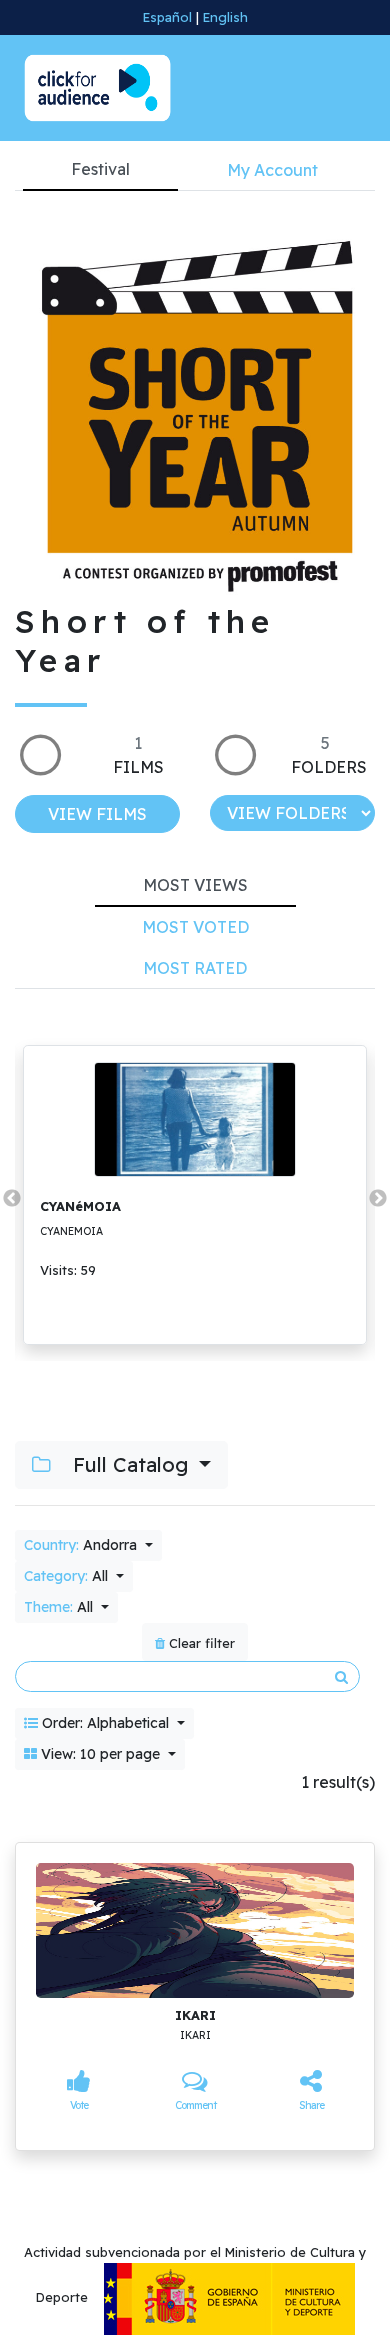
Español (167, 17)
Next (378, 1199)
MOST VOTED (195, 927)
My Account (272, 170)
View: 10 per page (100, 1754)
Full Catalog (130, 1464)
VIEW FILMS (97, 814)
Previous (12, 1199)
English (225, 17)
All (68, 1576)
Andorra (82, 1545)
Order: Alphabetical (105, 1723)
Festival (100, 169)
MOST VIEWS (195, 885)
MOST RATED (195, 968)
